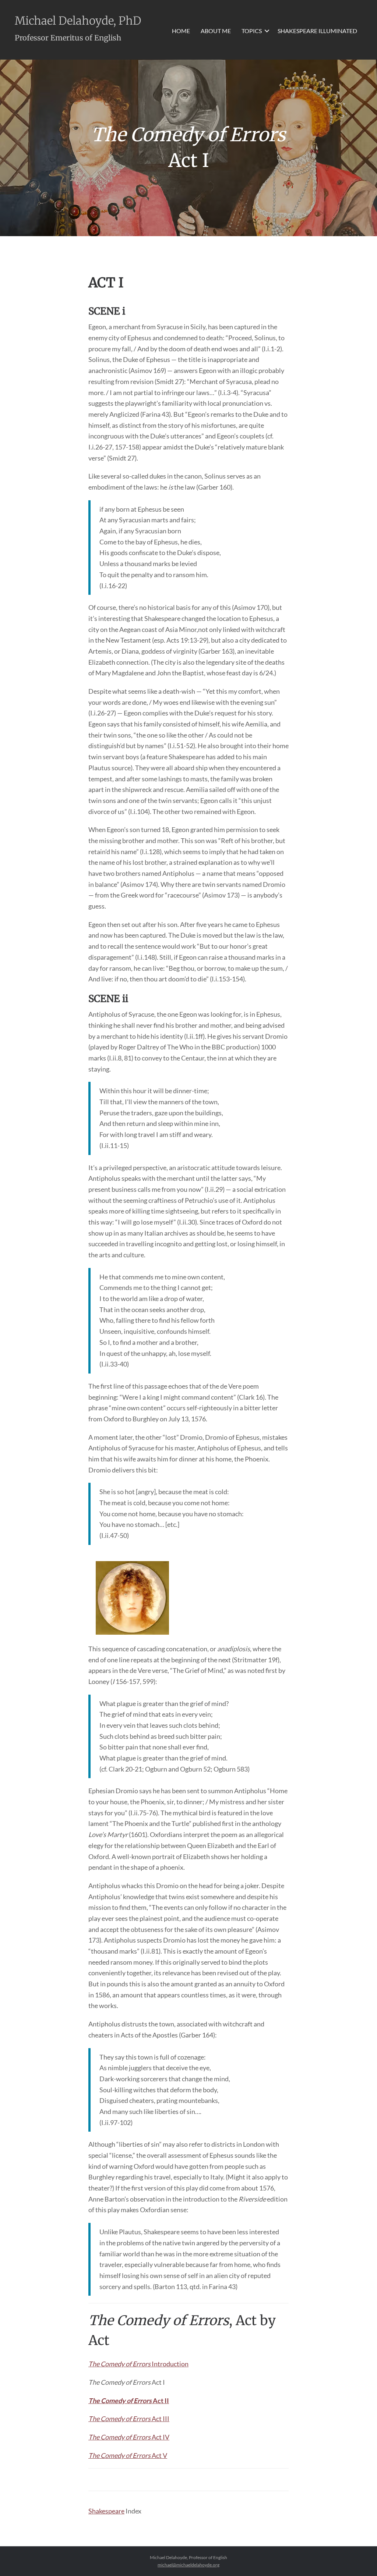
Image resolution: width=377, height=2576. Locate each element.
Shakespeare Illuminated (317, 31)
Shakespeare (106, 2511)
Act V (128, 2455)
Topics (252, 31)
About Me (216, 31)
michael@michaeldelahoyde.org (188, 2565)
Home (181, 31)
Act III (129, 2419)
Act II (129, 2401)
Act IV (129, 2437)
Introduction (138, 2364)
